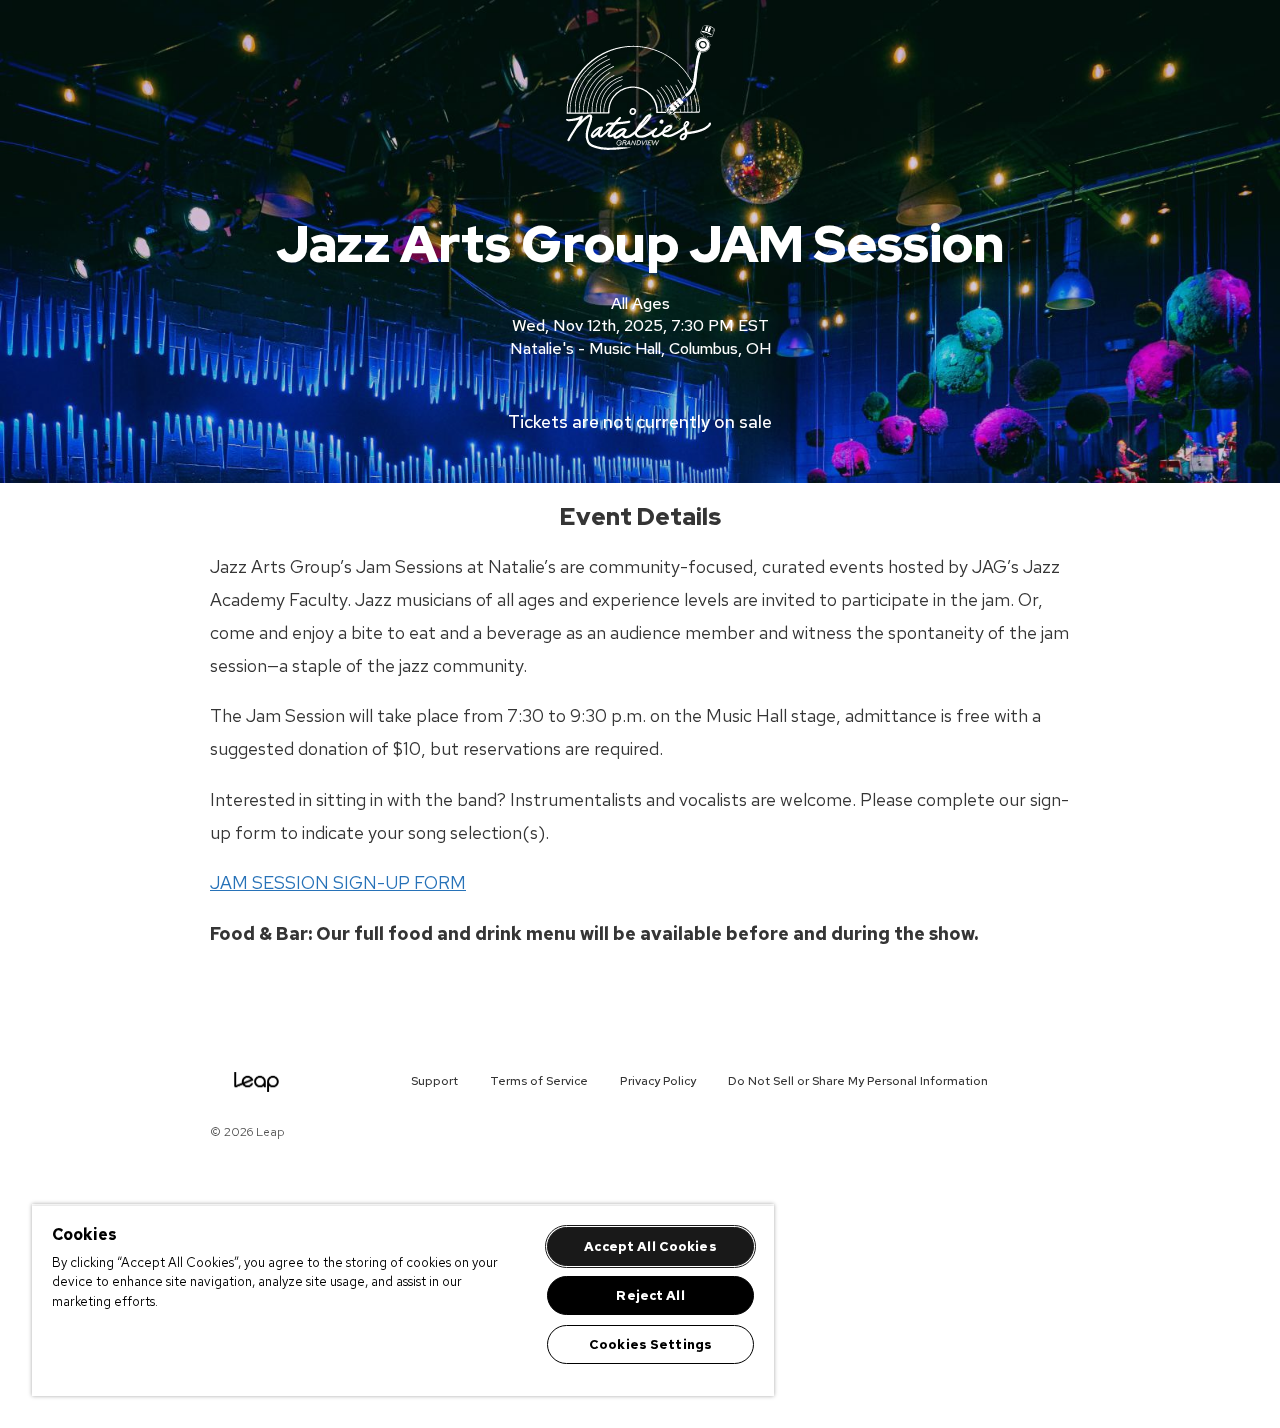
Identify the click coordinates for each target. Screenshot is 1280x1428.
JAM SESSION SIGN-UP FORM (338, 882)
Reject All (650, 1295)
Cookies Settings (650, 1344)
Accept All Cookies (650, 1246)
